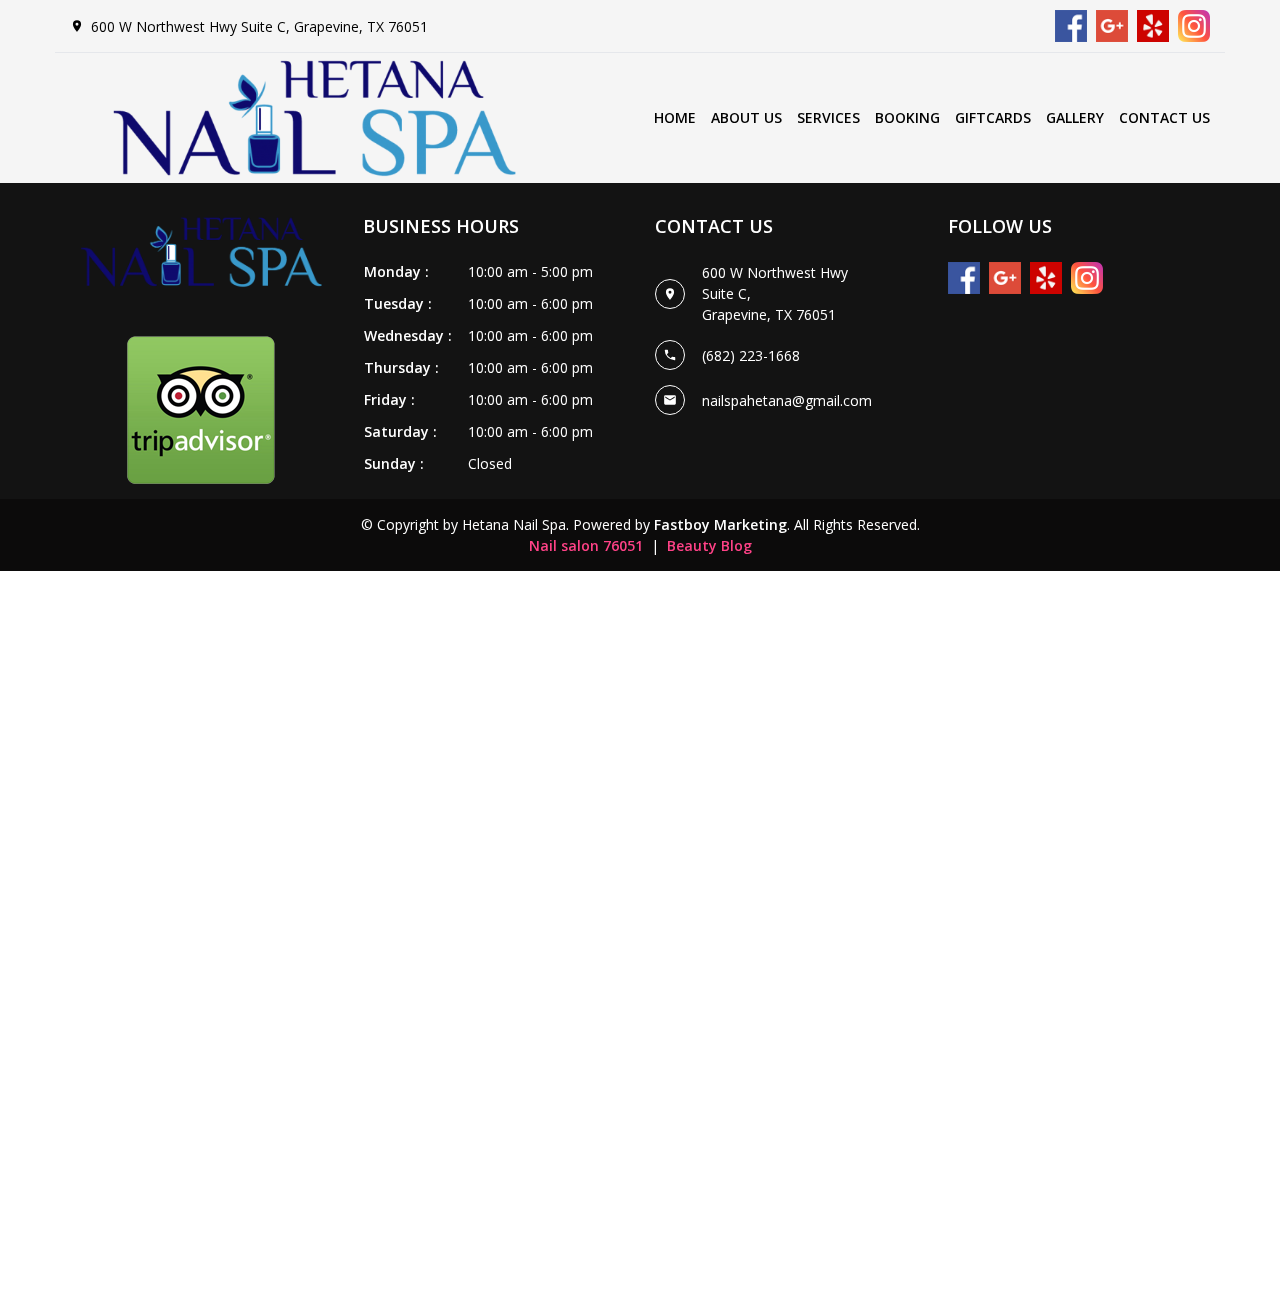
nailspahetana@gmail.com (787, 400)
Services (828, 117)
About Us (746, 117)
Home (675, 117)
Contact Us (1164, 117)
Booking (907, 117)
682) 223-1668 (753, 355)
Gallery (1075, 117)
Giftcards (993, 117)
